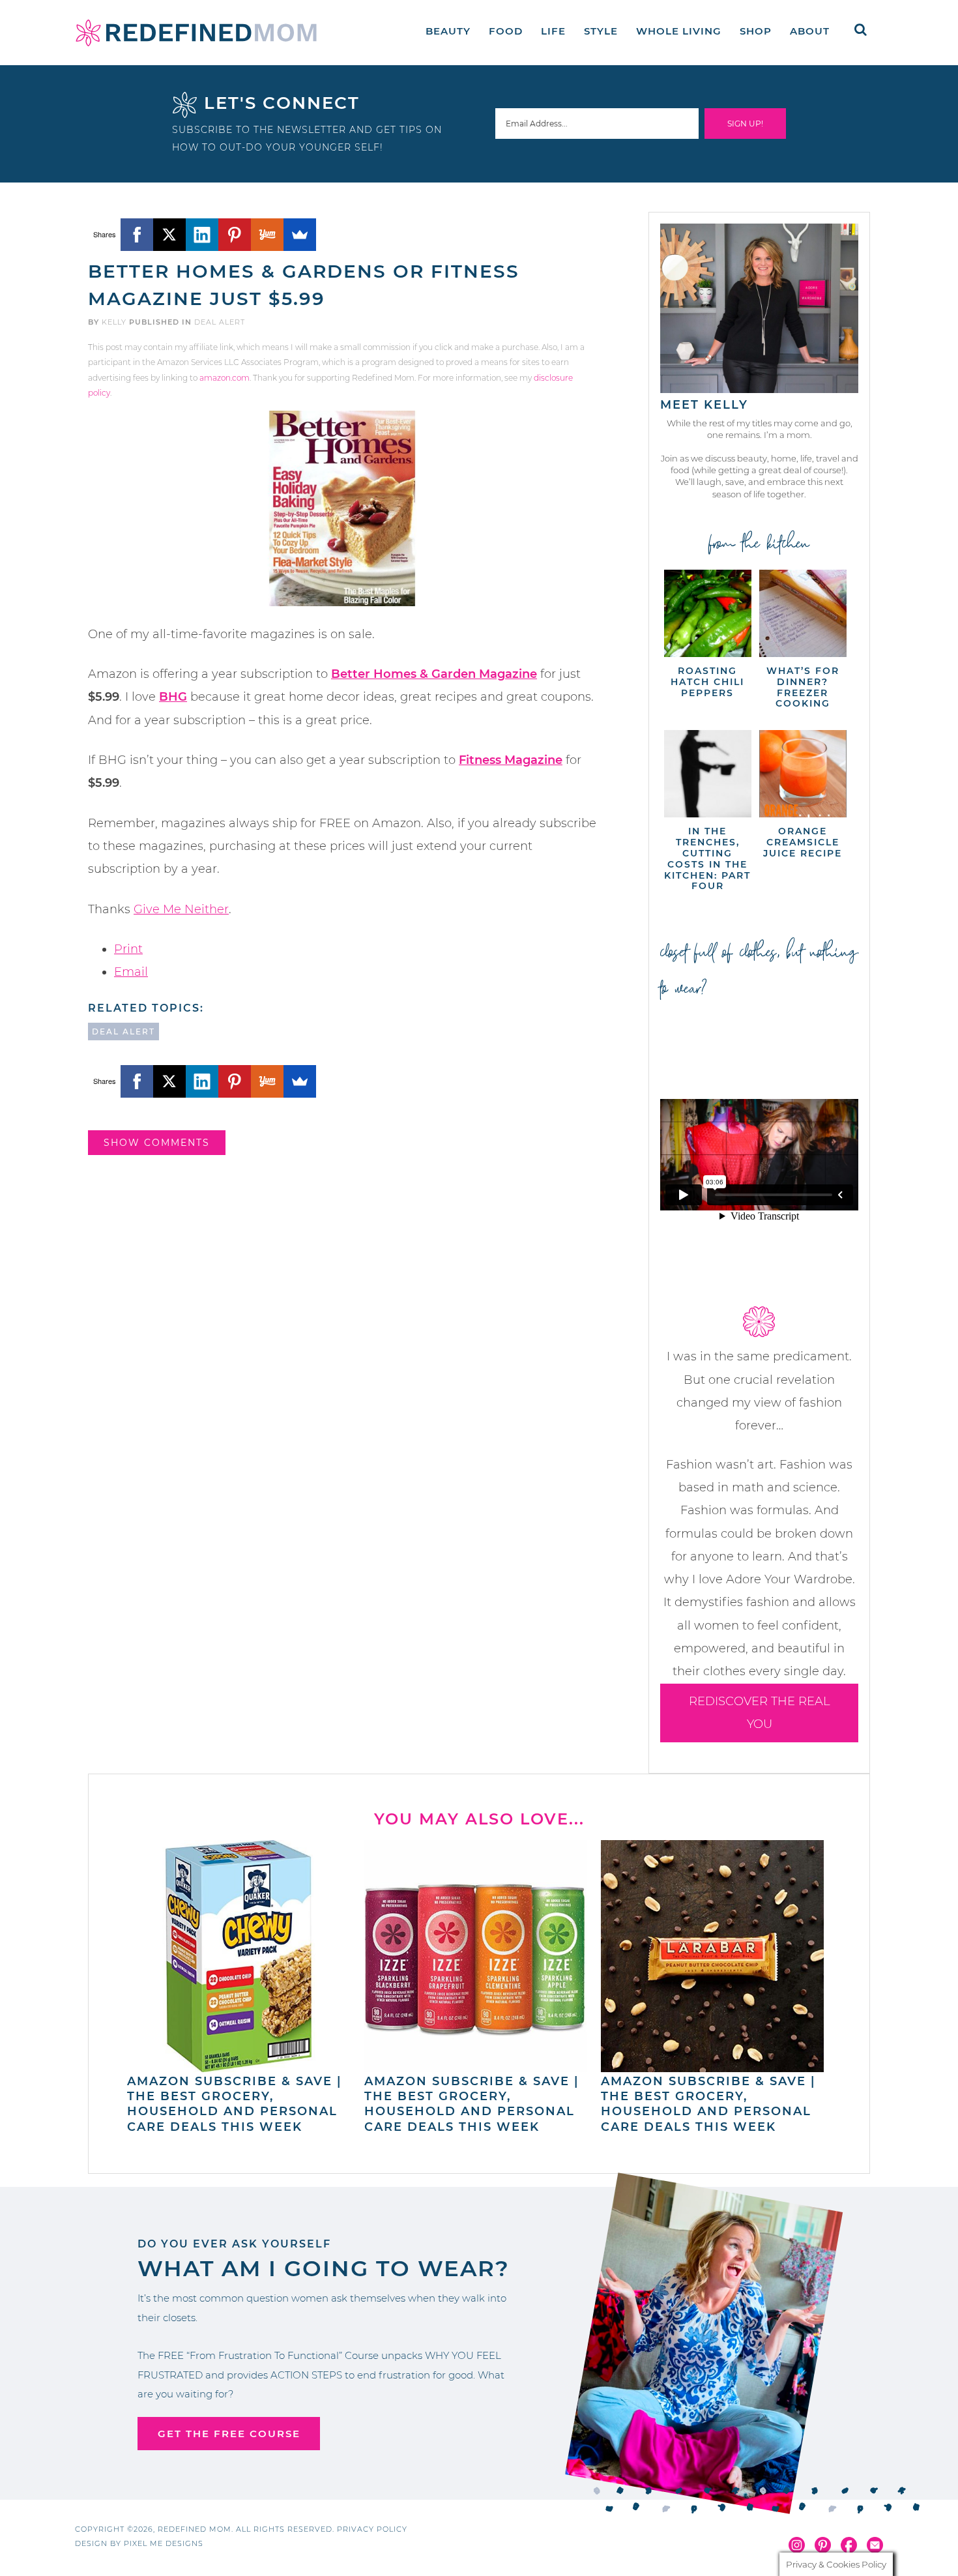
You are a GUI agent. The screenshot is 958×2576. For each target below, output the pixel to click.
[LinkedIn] (202, 235)
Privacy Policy (372, 2529)
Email (131, 972)
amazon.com (225, 378)
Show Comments (157, 1143)
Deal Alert (220, 322)
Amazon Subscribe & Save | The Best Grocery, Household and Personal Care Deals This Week (234, 2104)
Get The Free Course (229, 2434)
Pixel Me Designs (164, 2543)
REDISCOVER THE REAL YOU (760, 1713)
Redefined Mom (196, 33)
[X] (169, 235)
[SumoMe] (300, 235)
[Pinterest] (235, 235)
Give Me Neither (181, 909)
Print (128, 949)
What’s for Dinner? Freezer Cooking (803, 687)
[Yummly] (267, 235)
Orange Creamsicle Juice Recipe (803, 842)
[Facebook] (137, 235)
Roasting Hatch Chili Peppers (707, 682)
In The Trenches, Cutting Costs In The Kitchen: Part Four (707, 858)
